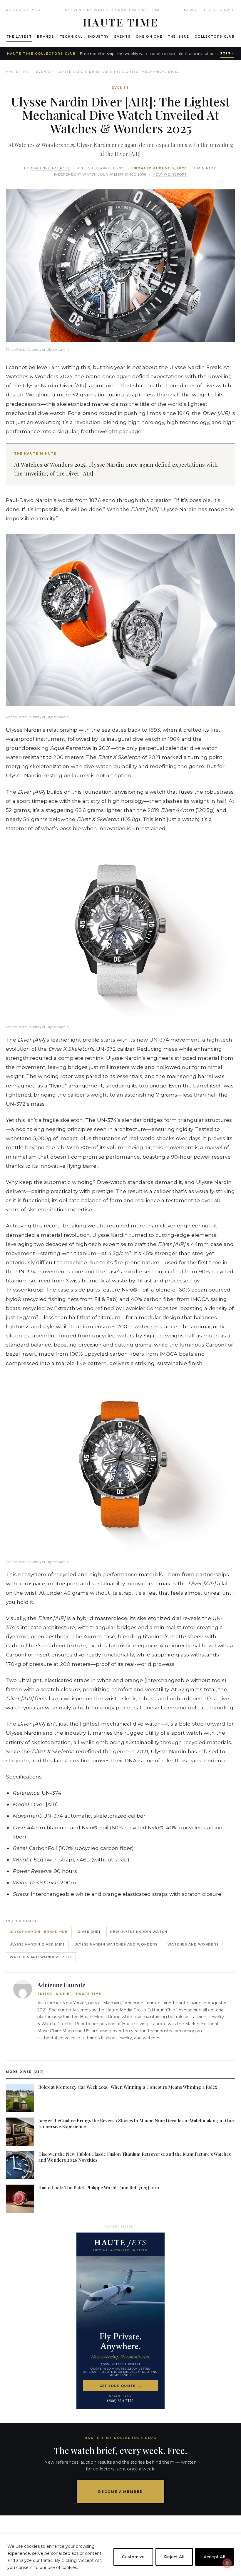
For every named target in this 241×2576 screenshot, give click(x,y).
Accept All (214, 2557)
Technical (71, 37)
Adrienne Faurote (50, 168)
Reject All (174, 2557)
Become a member (121, 2492)
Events (122, 37)
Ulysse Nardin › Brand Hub (39, 1932)
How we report (170, 175)
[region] (120, 2555)
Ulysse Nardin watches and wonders (116, 1944)
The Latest (19, 37)
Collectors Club (215, 37)
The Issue (179, 37)
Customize (133, 2557)
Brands (46, 37)
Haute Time (17, 72)
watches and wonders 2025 (41, 1957)
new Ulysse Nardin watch (139, 1932)
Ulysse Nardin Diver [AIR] (37, 1944)
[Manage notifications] (227, 2563)
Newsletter (198, 10)
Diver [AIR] (89, 1932)
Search (227, 10)
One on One (149, 37)
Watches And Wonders (193, 1944)
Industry (99, 37)
